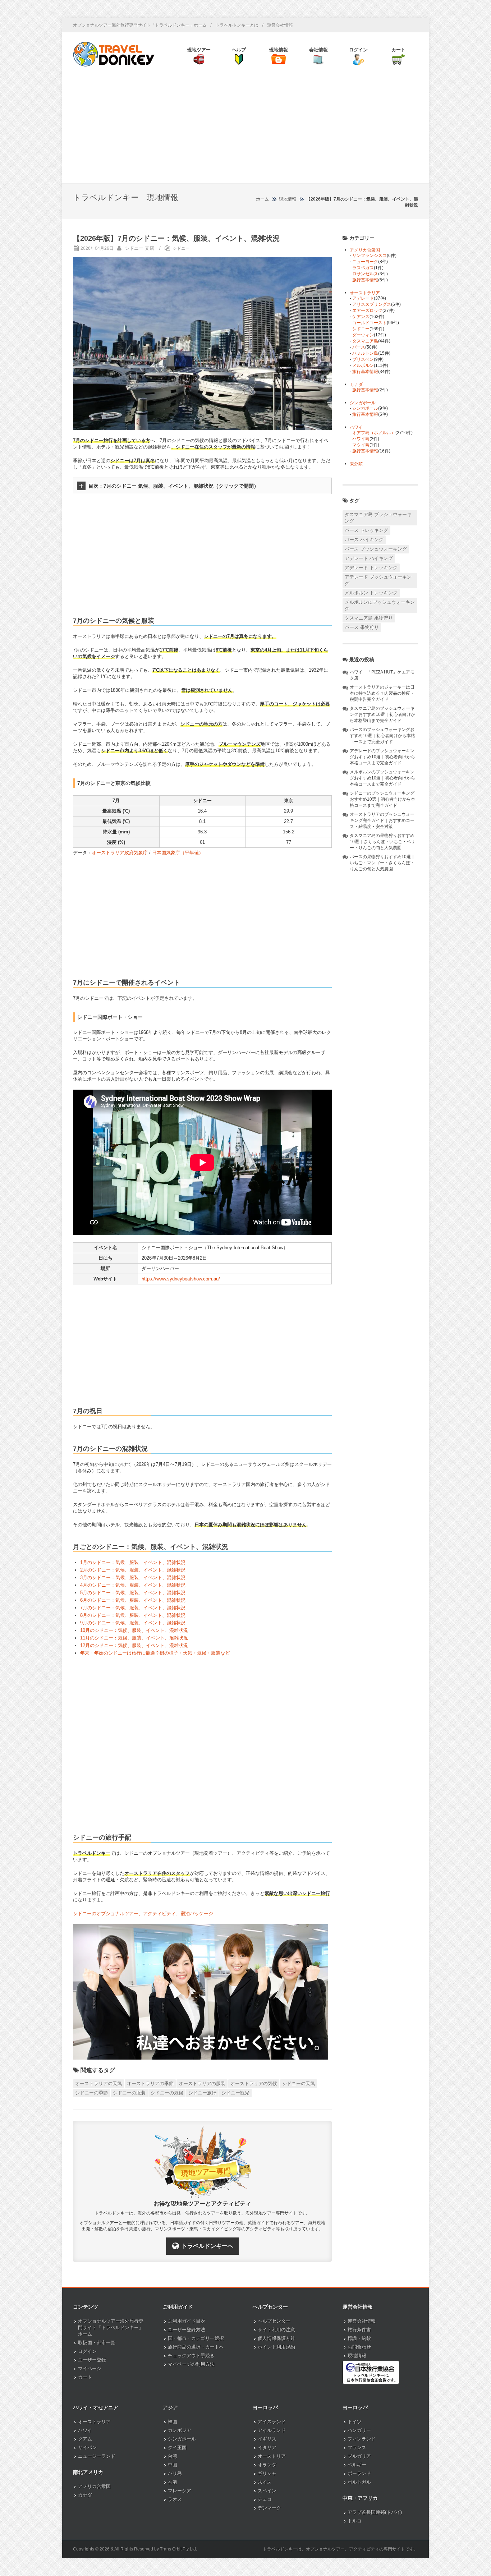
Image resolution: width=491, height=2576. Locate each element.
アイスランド (272, 2422)
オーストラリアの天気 (98, 2083)
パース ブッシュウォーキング (376, 549)
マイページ (90, 2368)
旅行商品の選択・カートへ (196, 2347)
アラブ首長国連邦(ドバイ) (375, 2512)
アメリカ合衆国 (365, 250)
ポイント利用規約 (276, 2347)
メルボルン (363, 365)
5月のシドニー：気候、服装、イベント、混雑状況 (133, 1593)
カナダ (356, 385)
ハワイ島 (361, 439)
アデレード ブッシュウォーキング (378, 580)
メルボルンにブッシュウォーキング (380, 605)
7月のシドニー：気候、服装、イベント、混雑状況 (133, 1608)
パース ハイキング (364, 540)
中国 (173, 2465)
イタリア (267, 2448)
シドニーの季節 (91, 2093)
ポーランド (359, 2473)
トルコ (355, 2521)
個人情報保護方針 (276, 2338)
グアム (85, 2439)
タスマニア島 (365, 341)
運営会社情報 (280, 25)
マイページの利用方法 (191, 2364)
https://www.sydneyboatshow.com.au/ (181, 1279)
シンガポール (363, 403)
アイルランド (272, 2430)
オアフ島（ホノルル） (374, 433)
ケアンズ (361, 317)
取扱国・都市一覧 (97, 2343)
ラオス (175, 2499)
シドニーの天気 (299, 2083)
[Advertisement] (245, 129)
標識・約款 (359, 2338)
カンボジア (180, 2430)
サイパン (87, 2448)
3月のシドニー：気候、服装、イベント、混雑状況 (133, 1577)
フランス (357, 2448)
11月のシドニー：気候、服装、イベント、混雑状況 (134, 1638)
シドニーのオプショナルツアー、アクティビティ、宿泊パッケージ (143, 1913)
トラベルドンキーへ (207, 2246)
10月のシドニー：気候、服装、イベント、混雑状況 (134, 1630)
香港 (173, 2482)
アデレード (363, 298)
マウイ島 (361, 445)
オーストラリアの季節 (150, 2083)
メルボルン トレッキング (371, 593)
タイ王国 (177, 2448)
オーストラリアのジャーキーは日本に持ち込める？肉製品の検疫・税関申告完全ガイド (382, 693)
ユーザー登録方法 (187, 2330)
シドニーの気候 (167, 2093)
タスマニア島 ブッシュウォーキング (378, 518)
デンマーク (269, 2508)
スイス (265, 2482)
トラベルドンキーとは (237, 25)
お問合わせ (359, 2347)
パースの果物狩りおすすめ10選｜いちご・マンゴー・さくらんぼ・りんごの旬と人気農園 (382, 863)
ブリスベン (363, 359)
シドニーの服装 (129, 2093)
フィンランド (362, 2439)
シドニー (181, 248)
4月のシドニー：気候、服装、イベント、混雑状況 (133, 1585)
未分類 (356, 464)
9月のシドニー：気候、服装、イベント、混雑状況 (133, 1623)
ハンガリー (359, 2430)
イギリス (267, 2439)
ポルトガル (359, 2482)
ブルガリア (359, 2456)
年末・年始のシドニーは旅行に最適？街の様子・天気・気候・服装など (155, 1653)
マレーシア (180, 2491)
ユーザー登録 (92, 2360)
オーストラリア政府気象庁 (120, 853)
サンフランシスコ (370, 256)
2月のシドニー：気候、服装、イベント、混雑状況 (133, 1570)
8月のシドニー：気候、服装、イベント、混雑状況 (133, 1615)
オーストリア (272, 2456)
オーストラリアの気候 (254, 2083)
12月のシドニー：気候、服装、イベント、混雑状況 (134, 1645)
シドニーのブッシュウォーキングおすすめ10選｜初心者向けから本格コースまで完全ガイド (382, 799)
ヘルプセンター (274, 2321)
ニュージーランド (97, 2456)
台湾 (173, 2456)
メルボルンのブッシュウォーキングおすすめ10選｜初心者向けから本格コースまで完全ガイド (382, 778)
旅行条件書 (359, 2330)
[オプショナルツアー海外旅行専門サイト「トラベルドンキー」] (114, 54)
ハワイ (356, 427)
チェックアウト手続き (191, 2356)
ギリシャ (267, 2473)
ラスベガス (363, 268)
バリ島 (175, 2473)
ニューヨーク (365, 262)
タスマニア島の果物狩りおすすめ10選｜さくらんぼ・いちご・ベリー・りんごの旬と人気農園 (382, 842)
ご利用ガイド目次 (187, 2321)
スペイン (267, 2491)
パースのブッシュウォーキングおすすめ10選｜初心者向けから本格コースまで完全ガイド (382, 736)
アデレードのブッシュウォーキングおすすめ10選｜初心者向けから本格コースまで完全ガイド (382, 757)
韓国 (173, 2422)
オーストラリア (365, 293)
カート (85, 2377)
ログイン (87, 2351)
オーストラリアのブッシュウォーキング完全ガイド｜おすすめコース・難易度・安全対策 (382, 820)
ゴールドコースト (370, 323)
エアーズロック (367, 310)
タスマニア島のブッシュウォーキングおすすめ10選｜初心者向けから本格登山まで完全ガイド (382, 714)
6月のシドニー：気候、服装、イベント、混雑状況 (133, 1600)
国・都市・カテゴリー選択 (196, 2338)
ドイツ (355, 2422)
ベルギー (357, 2465)
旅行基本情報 (365, 280)
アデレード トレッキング (371, 568)
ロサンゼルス (365, 274)
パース (359, 347)
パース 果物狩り (362, 627)
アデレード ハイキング (369, 558)
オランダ (267, 2465)
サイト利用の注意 (276, 2330)
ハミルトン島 (365, 353)
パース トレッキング (366, 530)
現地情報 (357, 2356)
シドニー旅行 (202, 2093)
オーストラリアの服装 (202, 2083)
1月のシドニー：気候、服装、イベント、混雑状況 (133, 1562)
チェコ (265, 2499)
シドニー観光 (235, 2093)
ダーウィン (363, 335)
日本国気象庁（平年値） (178, 853)
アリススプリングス (372, 304)
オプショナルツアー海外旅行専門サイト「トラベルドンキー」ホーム (140, 25)
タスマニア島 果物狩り (369, 618)
